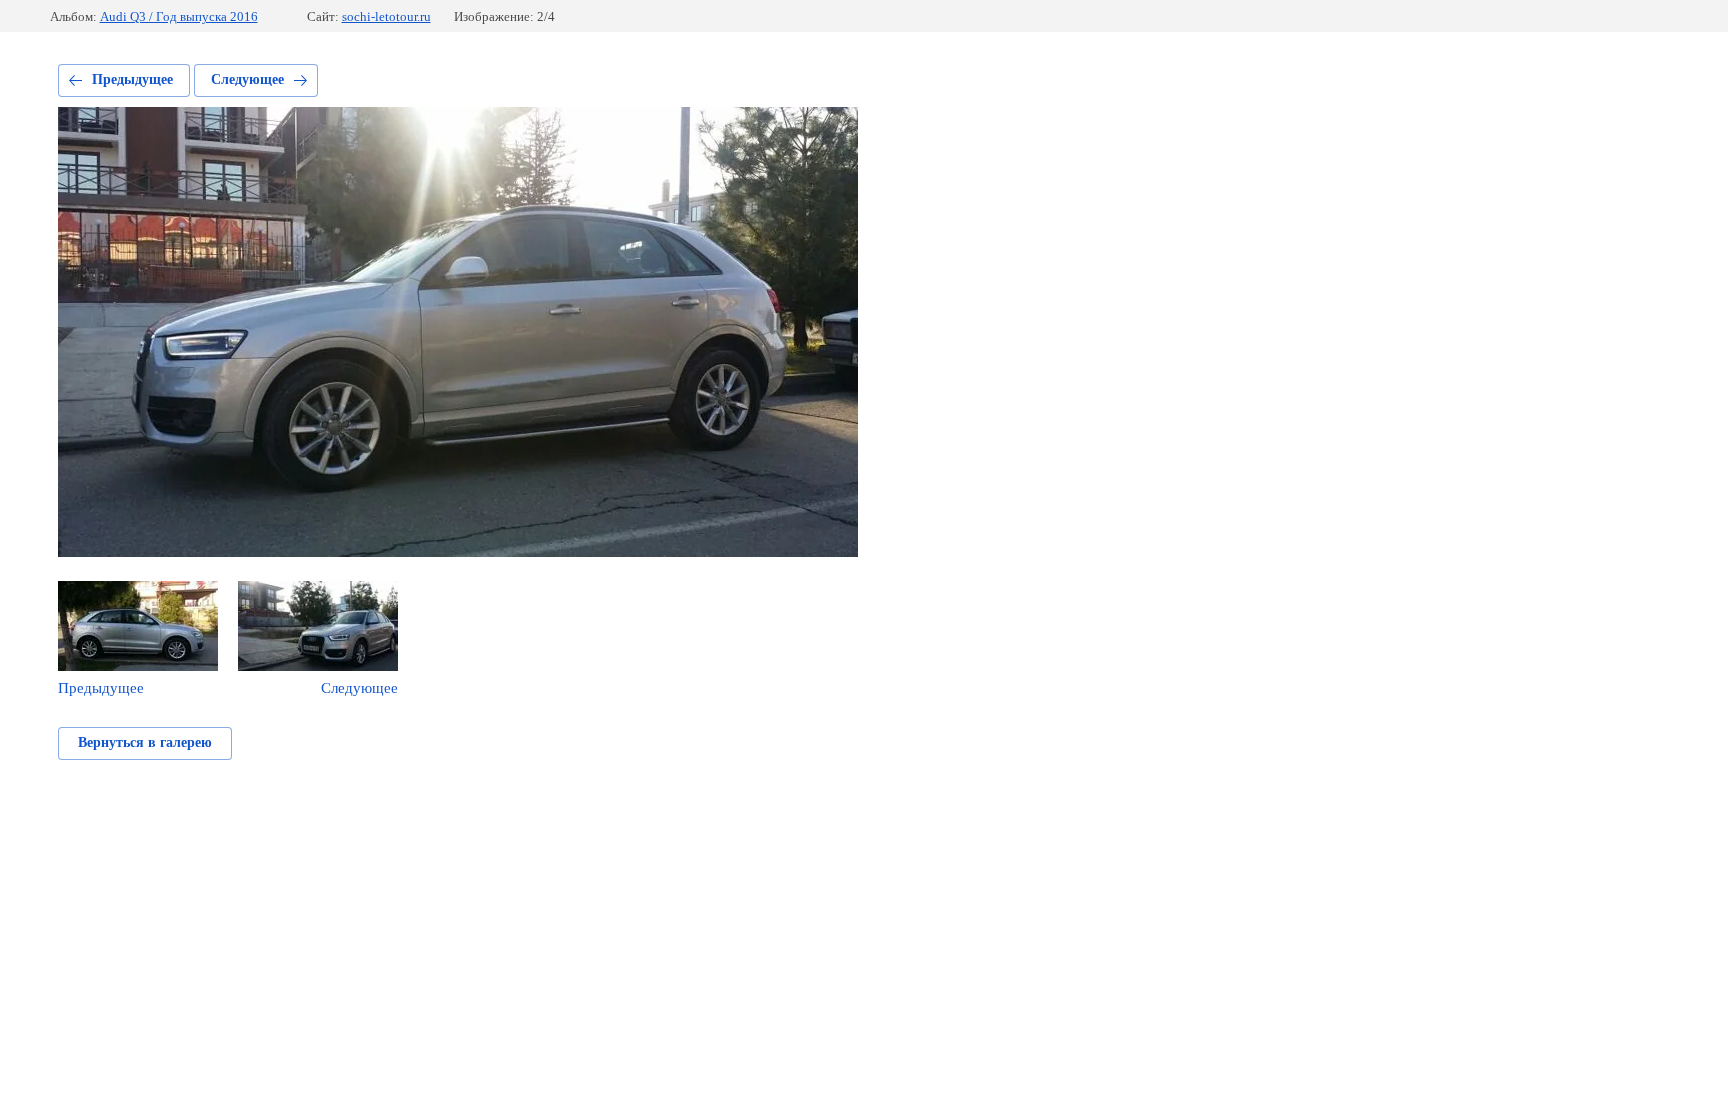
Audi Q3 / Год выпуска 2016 (179, 16)
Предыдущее (132, 79)
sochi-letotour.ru (386, 16)
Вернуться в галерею (145, 742)
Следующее (247, 79)
